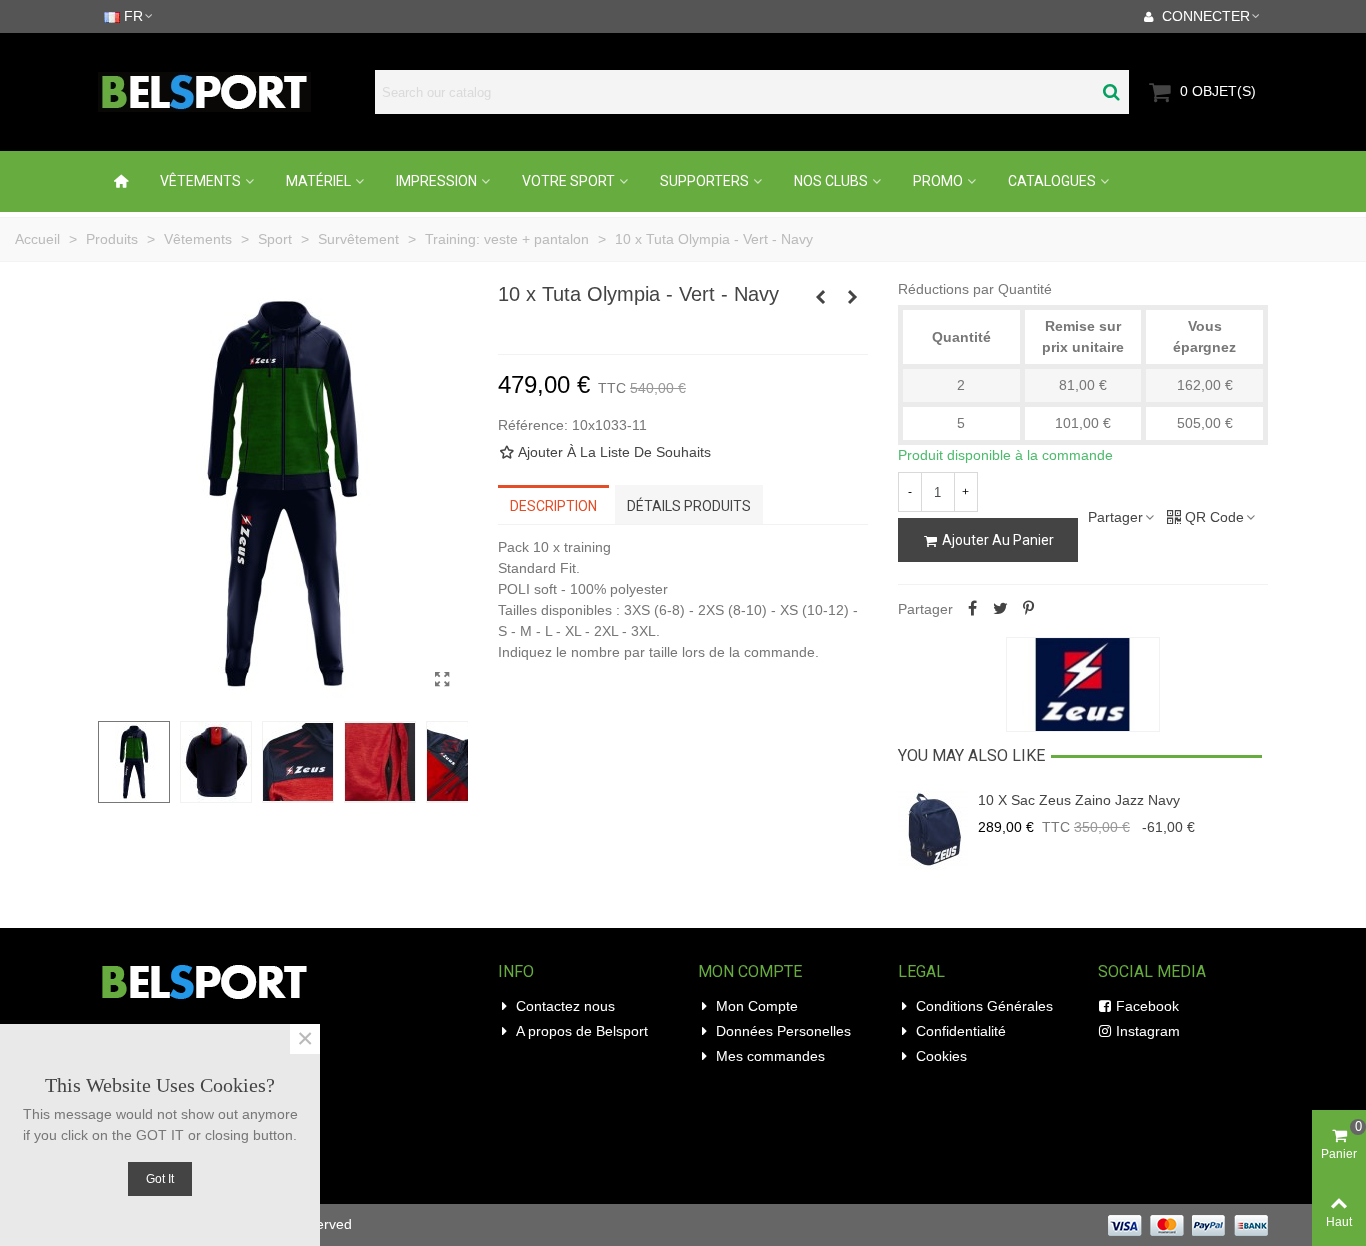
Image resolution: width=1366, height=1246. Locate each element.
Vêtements (200, 181)
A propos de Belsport (582, 1031)
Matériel (318, 181)
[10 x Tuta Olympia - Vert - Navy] (443, 680)
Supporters (704, 181)
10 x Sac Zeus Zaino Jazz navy (1079, 800)
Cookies (941, 1056)
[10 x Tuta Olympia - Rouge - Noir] (821, 297)
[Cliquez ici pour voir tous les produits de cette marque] (1083, 685)
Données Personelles (783, 1031)
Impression (436, 181)
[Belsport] (231, 92)
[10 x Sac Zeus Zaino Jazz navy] (933, 830)
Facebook (1147, 1006)
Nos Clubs (831, 181)
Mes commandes (770, 1056)
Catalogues (1052, 181)
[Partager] (973, 609)
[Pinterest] (1029, 609)
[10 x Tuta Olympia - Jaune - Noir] (853, 297)
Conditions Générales (984, 1006)
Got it (160, 1179)
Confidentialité (961, 1031)
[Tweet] (1001, 609)
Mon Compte (757, 1006)
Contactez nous (565, 1006)
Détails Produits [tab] (689, 506)
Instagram (1148, 1031)
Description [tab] (553, 506)
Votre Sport (568, 181)
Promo (938, 181)
